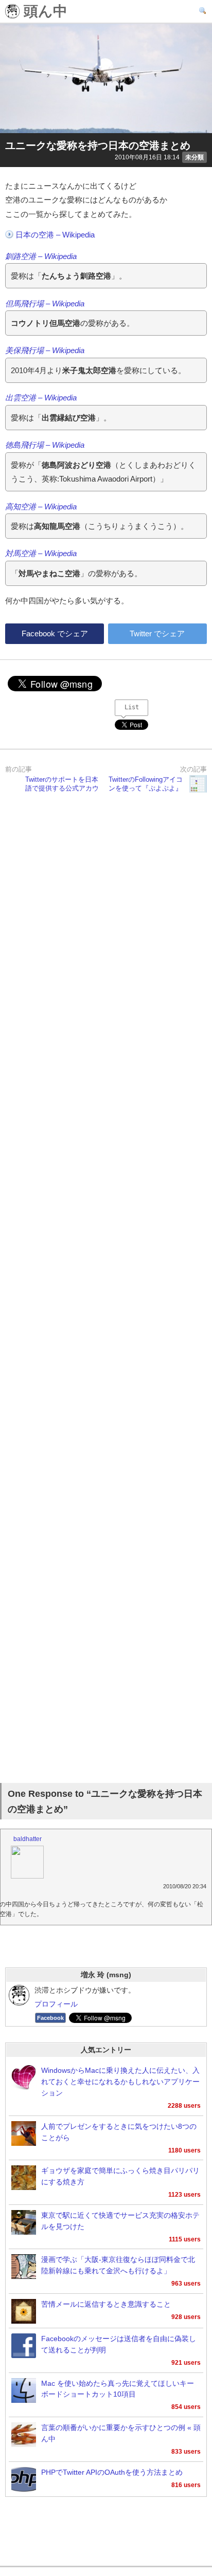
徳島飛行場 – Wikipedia (45, 445)
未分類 (195, 157)
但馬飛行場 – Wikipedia (45, 303)
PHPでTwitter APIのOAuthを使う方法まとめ (112, 2472)
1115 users (185, 2239)
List (132, 707)
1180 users (184, 2150)
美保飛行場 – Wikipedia (45, 350)
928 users (186, 2317)
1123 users (184, 2195)
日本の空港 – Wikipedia (55, 235)
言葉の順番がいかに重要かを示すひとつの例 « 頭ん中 (121, 2433)
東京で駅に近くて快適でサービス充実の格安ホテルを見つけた (120, 2221)
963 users (186, 2284)
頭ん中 (43, 12)
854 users (186, 2407)
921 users (186, 2363)
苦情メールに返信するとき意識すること (106, 2304)
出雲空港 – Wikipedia (41, 398)
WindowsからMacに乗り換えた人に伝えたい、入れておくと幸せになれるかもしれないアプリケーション (120, 2082)
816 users (186, 2485)
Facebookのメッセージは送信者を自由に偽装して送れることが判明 (119, 2344)
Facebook (50, 2018)
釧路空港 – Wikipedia (41, 256)
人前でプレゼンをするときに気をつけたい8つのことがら (119, 2132)
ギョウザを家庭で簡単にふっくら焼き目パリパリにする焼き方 (120, 2176)
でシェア (55, 633)
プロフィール (56, 2004)
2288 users (184, 2106)
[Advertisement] (106, 1290)
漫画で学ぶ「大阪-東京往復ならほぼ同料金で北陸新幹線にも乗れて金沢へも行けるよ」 (118, 2265)
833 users (186, 2452)
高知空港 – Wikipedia (41, 507)
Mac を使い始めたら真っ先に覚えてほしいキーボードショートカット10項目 (118, 2389)
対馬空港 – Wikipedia (41, 553)
